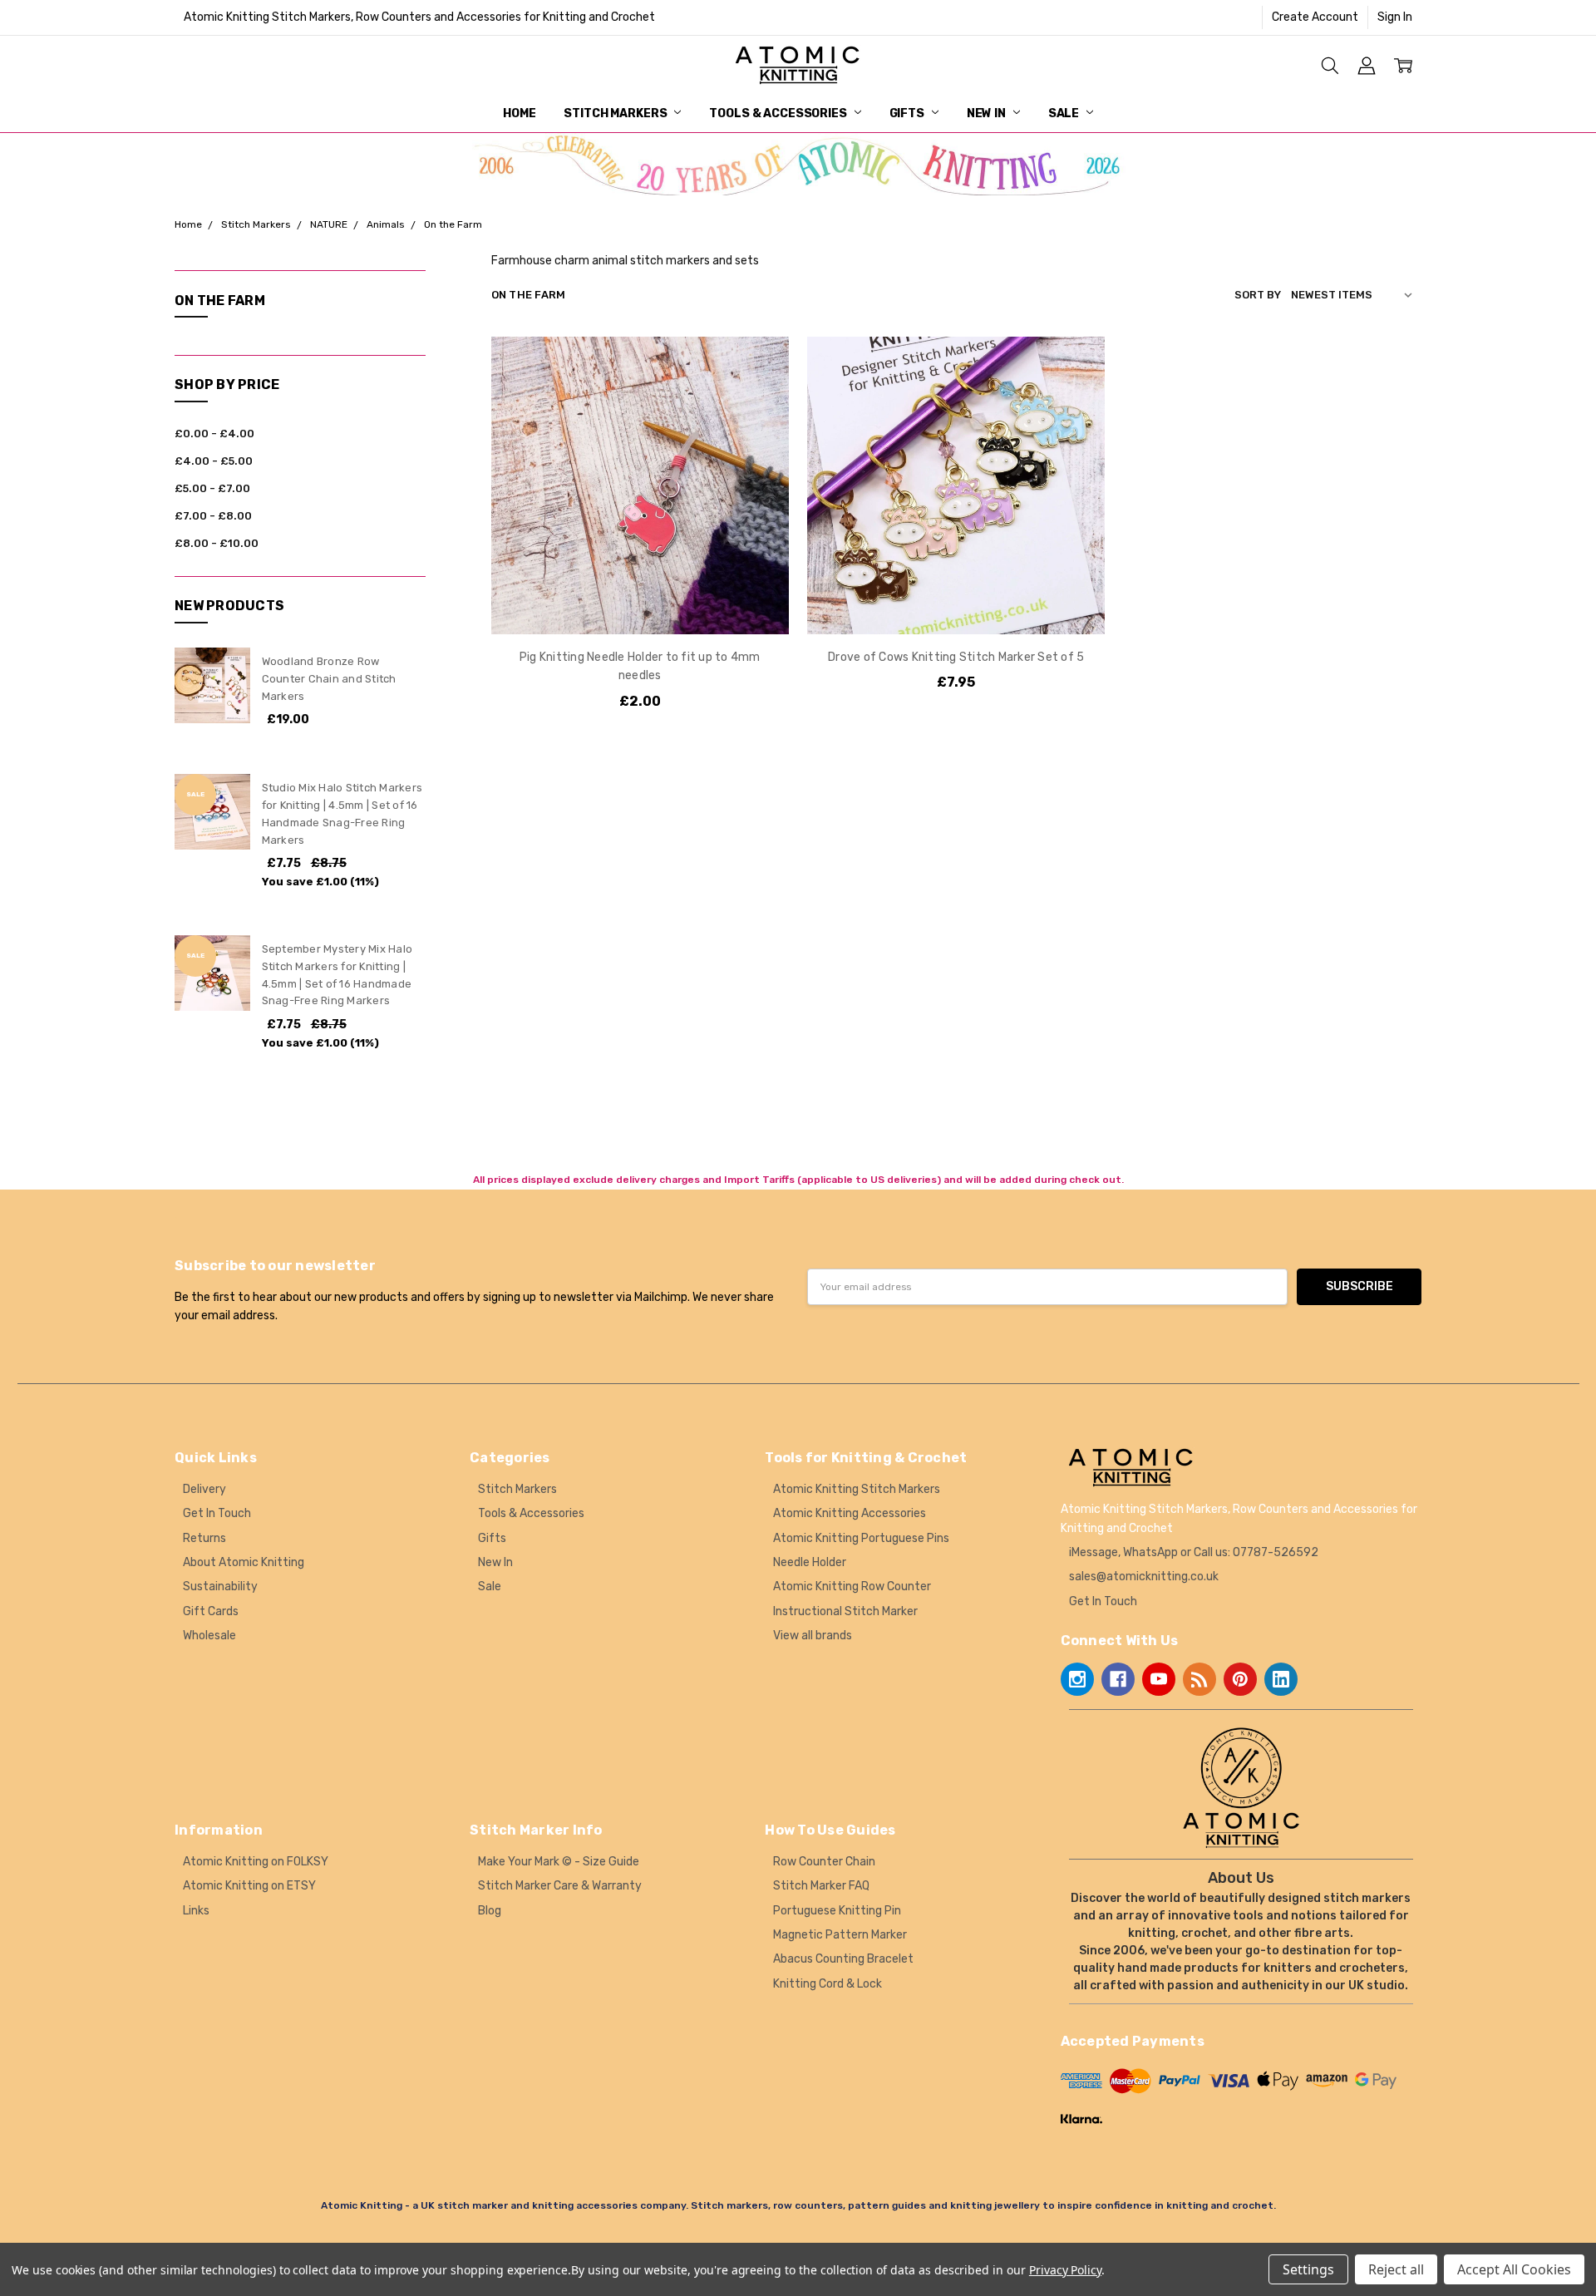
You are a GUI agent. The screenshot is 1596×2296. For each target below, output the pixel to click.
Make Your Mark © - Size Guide (559, 1862)
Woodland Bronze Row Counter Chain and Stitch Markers (329, 679)
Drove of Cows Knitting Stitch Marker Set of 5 (956, 657)
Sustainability (220, 1587)
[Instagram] (1077, 1679)
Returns (204, 1538)
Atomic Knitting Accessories (850, 1513)
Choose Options (956, 600)
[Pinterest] (1240, 1679)
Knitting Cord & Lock (828, 1984)
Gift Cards (211, 1611)
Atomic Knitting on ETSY (249, 1886)
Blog (490, 1911)
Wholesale (209, 1636)
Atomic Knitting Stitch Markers (857, 1489)
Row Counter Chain (824, 1862)
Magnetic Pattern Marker (840, 1935)
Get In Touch (217, 1513)
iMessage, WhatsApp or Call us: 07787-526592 (1194, 1552)
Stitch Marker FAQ (821, 1886)
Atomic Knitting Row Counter (852, 1587)
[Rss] (1199, 1679)
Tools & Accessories (779, 113)
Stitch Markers (616, 113)
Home (519, 113)
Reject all (1396, 2269)
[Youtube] (1159, 1679)
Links (196, 1911)
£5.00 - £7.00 (212, 488)
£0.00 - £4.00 (214, 434)
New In (988, 113)
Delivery (204, 1489)
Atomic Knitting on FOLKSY (256, 1862)
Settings (1308, 2269)
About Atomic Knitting (244, 1562)
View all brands (813, 1636)
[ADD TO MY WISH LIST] (759, 419)
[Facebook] (1118, 1679)
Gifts (908, 113)
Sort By (1258, 295)
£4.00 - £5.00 (214, 461)
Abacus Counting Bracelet (843, 1959)
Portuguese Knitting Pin (837, 1911)
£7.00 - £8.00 (213, 516)
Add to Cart (640, 563)
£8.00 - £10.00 (217, 543)
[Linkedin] (1281, 1679)
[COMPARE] (759, 392)
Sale (1065, 113)
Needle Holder (810, 1562)
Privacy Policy (1065, 2270)
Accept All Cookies (1514, 2269)
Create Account (1315, 17)
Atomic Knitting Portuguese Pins (861, 1538)
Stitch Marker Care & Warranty (560, 1886)
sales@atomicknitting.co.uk (1144, 1577)
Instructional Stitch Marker (845, 1611)
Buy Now (640, 600)
